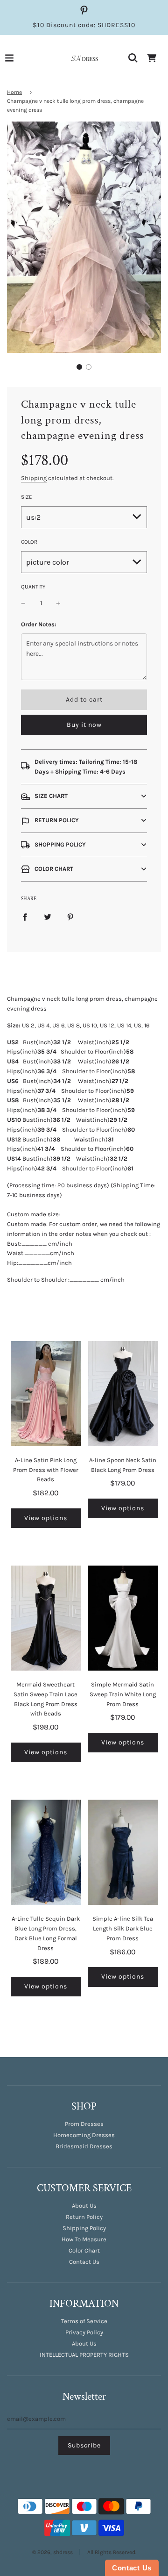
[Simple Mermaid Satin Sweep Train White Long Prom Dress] (123, 1618)
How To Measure (84, 2239)
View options (46, 1518)
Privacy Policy (84, 2332)
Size (27, 497)
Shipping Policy (84, 2228)
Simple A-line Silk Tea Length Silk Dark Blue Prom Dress (123, 1928)
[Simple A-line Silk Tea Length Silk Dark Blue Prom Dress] (123, 1852)
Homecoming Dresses (84, 2135)
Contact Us (84, 2262)
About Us (84, 2206)
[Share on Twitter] (48, 917)
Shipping (34, 478)
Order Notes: (39, 624)
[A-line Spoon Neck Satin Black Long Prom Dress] (123, 1394)
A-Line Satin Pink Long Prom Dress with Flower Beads (46, 1470)
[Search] (133, 58)
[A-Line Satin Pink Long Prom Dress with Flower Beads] (46, 1394)
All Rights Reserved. (112, 2552)
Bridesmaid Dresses (84, 2146)
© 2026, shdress (52, 2552)
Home (14, 92)
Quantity (33, 587)
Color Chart (84, 2250)
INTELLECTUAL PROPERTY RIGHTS (84, 2355)
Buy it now (84, 725)
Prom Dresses (84, 2124)
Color (29, 542)
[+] (58, 603)
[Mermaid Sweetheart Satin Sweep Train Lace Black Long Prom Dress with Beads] (46, 1618)
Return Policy (84, 2217)
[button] (79, 367)
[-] (23, 603)
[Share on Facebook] (25, 917)
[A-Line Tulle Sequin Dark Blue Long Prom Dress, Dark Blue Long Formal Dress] (46, 1852)
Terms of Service (84, 2321)
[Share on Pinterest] (70, 917)
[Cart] (152, 58)
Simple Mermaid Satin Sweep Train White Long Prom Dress (123, 1694)
